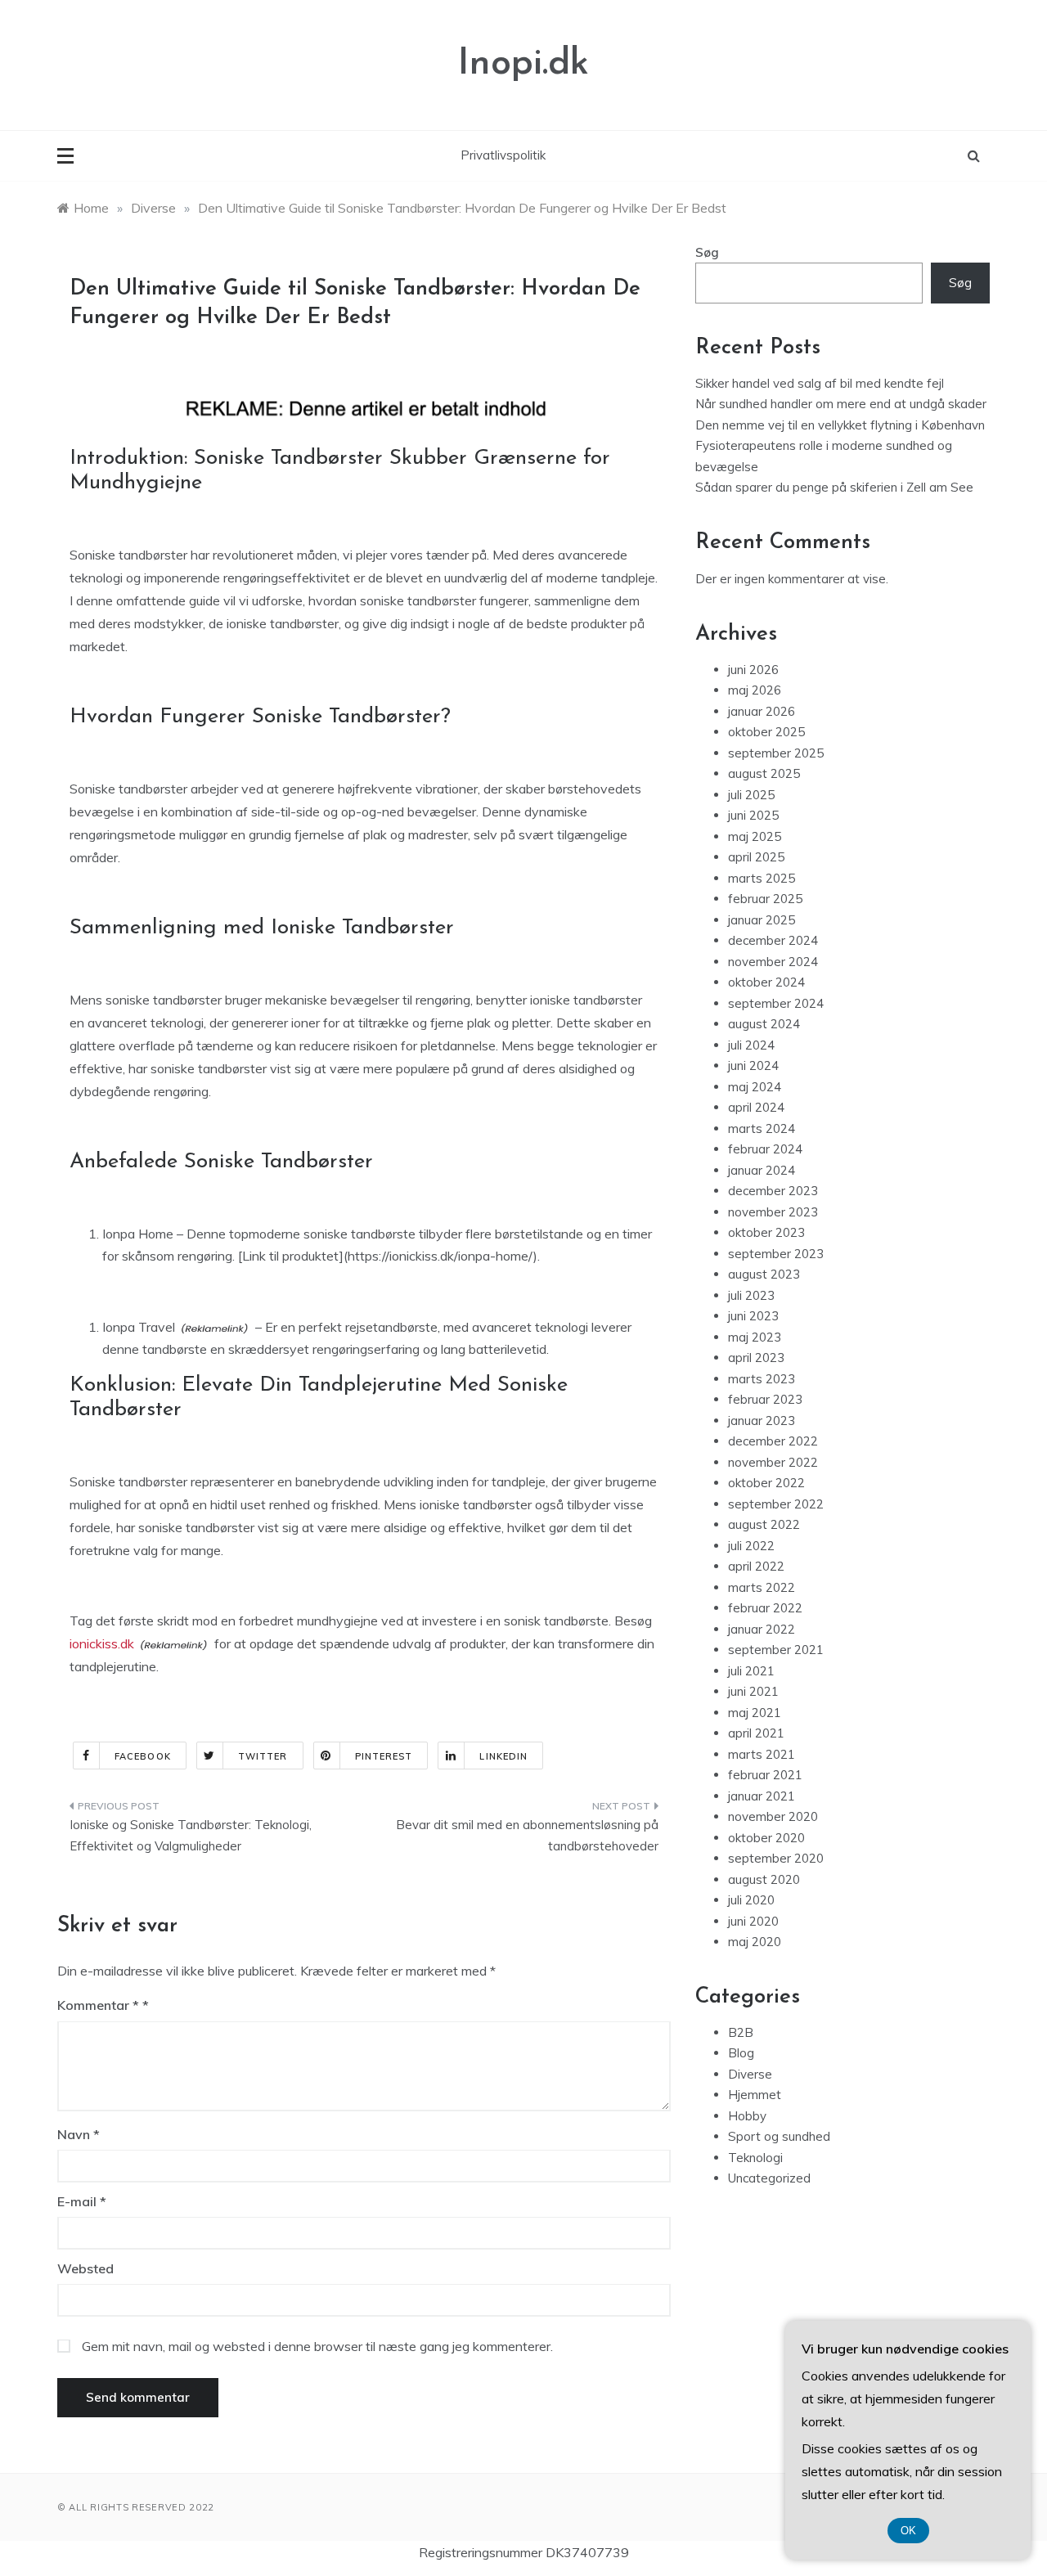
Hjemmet (755, 2095)
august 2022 (764, 1524)
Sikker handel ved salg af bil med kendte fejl (820, 383)
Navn (79, 2134)
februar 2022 (765, 1608)
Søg (707, 252)
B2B (741, 2032)
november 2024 (773, 962)
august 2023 (764, 1274)
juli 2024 (751, 1045)
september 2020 (776, 1858)
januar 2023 (762, 1421)
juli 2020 (751, 1900)
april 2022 (756, 1566)
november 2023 (773, 1212)
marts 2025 (762, 878)
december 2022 (773, 1441)
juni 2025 (753, 815)
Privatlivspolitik (503, 155)
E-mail (82, 2201)
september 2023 (776, 1254)
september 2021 (776, 1650)
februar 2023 (765, 1399)
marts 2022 (762, 1587)
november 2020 (773, 1816)
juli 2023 (751, 1295)
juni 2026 (753, 670)
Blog (741, 2053)
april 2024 (756, 1107)
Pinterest (384, 1756)
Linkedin (503, 1756)
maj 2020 (755, 1942)
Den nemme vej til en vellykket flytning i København (840, 425)
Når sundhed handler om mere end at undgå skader (841, 404)
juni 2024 (753, 1065)
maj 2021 (755, 1713)
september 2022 (776, 1504)
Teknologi (755, 2158)
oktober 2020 (766, 1838)
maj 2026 (755, 690)
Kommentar (98, 2005)
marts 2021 (762, 1754)
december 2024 (773, 940)
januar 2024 (762, 1170)
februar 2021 (765, 1775)
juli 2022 (751, 1546)
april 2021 (756, 1733)
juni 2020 (753, 1921)
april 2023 (756, 1358)
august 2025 (764, 773)
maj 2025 (755, 836)
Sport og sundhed (779, 2136)
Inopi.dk (523, 64)
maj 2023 (755, 1337)
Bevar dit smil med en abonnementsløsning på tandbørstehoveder (527, 1835)
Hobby (747, 2116)
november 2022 (773, 1462)
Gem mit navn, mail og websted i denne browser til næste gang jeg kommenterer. (317, 2346)
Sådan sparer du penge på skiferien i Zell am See (834, 487)
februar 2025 (765, 899)
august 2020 (764, 1879)
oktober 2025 (766, 732)
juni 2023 (753, 1316)
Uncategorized (769, 2178)
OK (908, 2531)
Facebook (143, 1756)
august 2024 (764, 1024)
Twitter (263, 1756)
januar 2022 (762, 1629)
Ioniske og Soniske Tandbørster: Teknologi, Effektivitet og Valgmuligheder (191, 1835)
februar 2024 (765, 1149)
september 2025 (776, 753)
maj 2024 (755, 1087)
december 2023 (773, 1191)
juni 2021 (753, 1691)
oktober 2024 (766, 982)
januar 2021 (762, 1796)
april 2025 (756, 857)
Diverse (750, 2074)
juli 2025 (751, 795)
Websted (85, 2268)
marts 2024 (762, 1128)
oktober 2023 (766, 1232)
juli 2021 (751, 1671)
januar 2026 (762, 711)
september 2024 (776, 1003)
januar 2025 (762, 920)
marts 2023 (762, 1379)
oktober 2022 (766, 1483)
